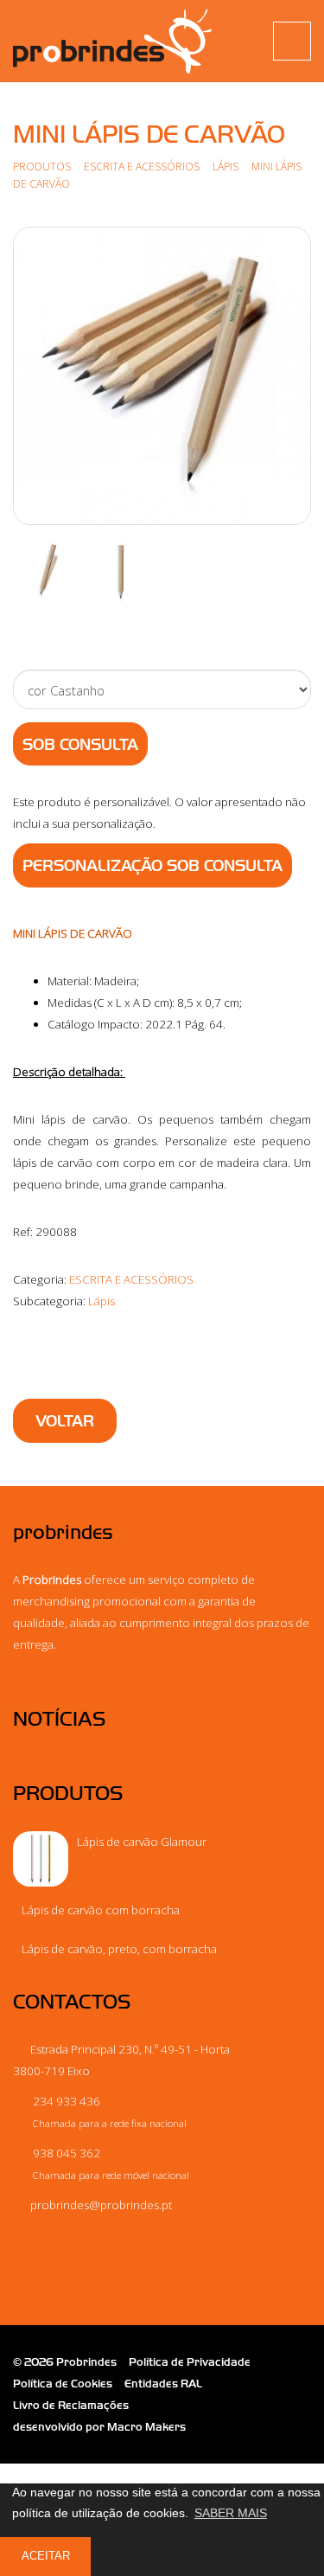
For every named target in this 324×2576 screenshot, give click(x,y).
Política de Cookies (63, 2384)
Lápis (227, 166)
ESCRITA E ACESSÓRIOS (143, 166)
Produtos (42, 166)
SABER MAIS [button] (231, 2513)
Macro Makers (146, 2427)
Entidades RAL (163, 2384)
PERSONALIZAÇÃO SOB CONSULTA (152, 866)
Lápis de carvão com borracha (101, 1910)
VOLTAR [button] (65, 1421)
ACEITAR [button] (46, 2556)
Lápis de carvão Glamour (142, 1842)
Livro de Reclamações (71, 2405)
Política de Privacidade (190, 2362)
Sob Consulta (80, 745)
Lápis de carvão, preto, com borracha (119, 1949)
